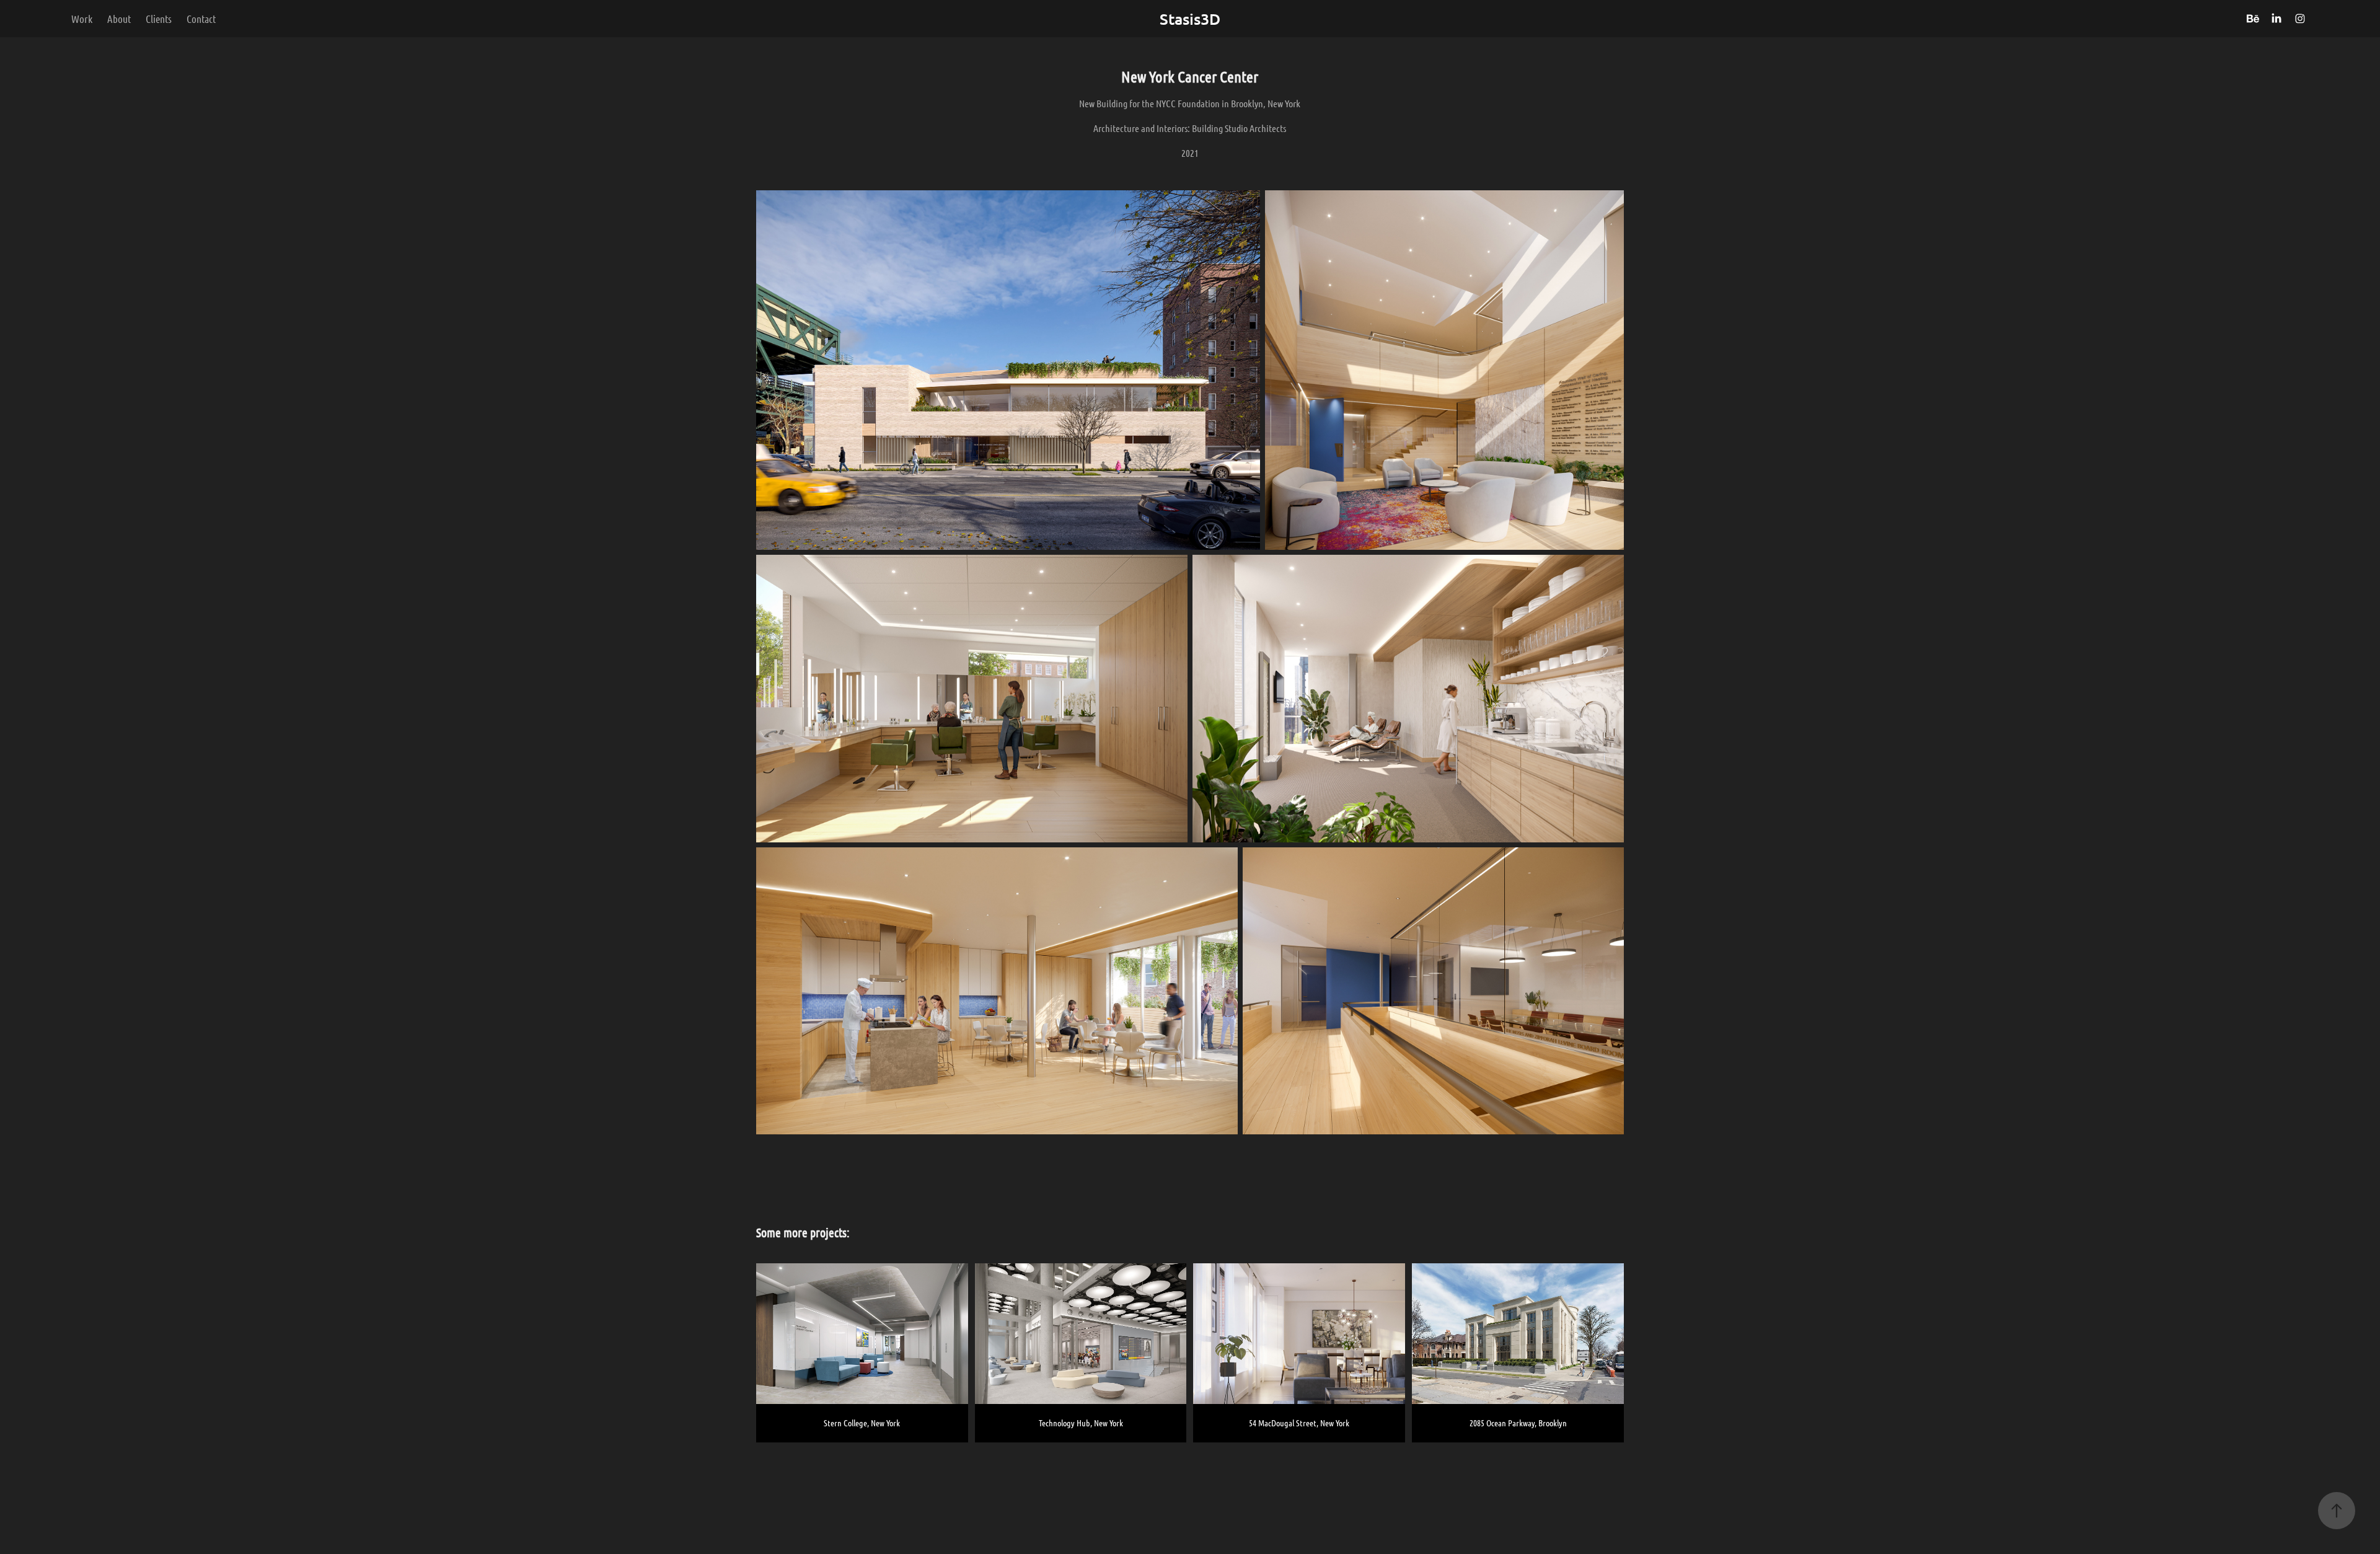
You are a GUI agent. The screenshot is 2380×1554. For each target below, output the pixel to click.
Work (82, 19)
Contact (201, 19)
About (119, 19)
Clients (159, 19)
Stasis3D (1190, 19)
